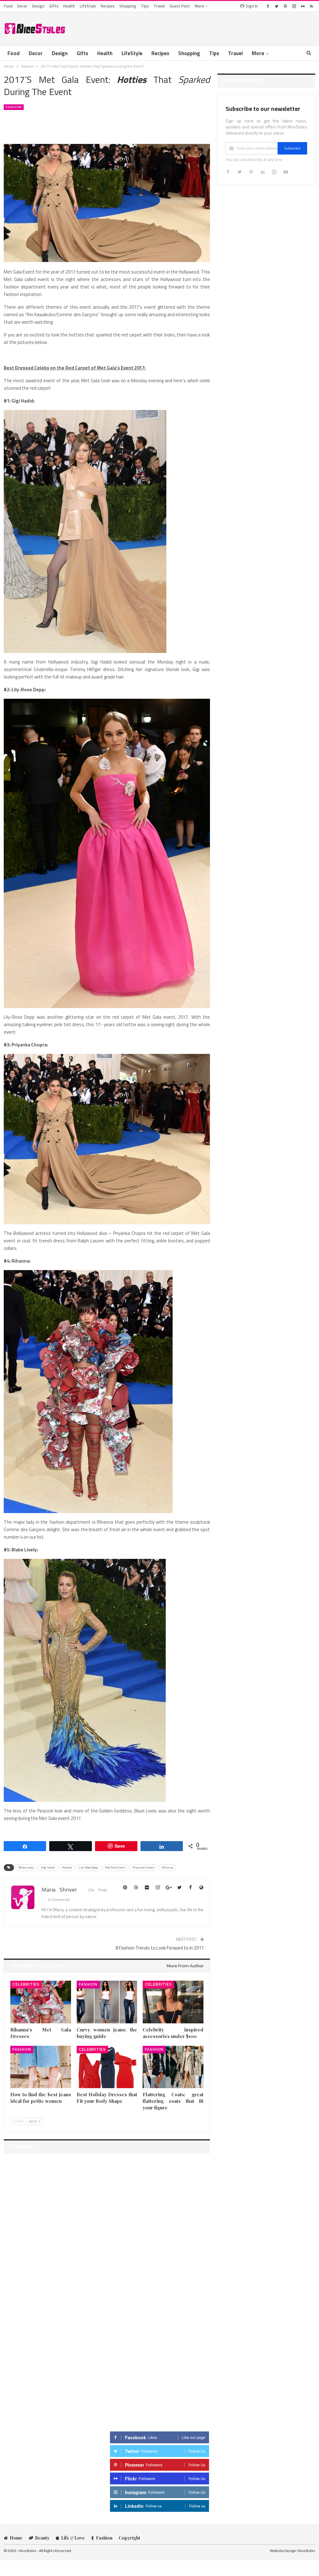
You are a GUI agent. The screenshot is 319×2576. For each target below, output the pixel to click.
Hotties (67, 1867)
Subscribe (292, 148)
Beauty (42, 2538)
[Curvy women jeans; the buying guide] (107, 2002)
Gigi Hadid (48, 1867)
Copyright (129, 2538)
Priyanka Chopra (143, 1867)
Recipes (108, 6)
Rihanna (167, 1867)
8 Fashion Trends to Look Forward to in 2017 (160, 1948)
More (200, 6)
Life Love (73, 2538)
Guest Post (180, 6)
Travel (159, 6)
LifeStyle (88, 6)
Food (8, 6)
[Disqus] (107, 2236)
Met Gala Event (115, 1867)
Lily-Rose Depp (88, 1867)
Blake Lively (26, 1867)
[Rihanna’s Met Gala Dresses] (41, 2002)
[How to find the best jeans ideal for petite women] (41, 2067)
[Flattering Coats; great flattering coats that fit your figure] (173, 2067)
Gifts (54, 6)
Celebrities (26, 1984)
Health (69, 6)
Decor (22, 6)
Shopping (128, 6)
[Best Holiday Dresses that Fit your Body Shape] (107, 2067)
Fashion (14, 107)
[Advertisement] (242, 27)
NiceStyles (306, 2551)
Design (38, 6)
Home (16, 2538)
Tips (145, 6)
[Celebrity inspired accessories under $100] (173, 2002)
